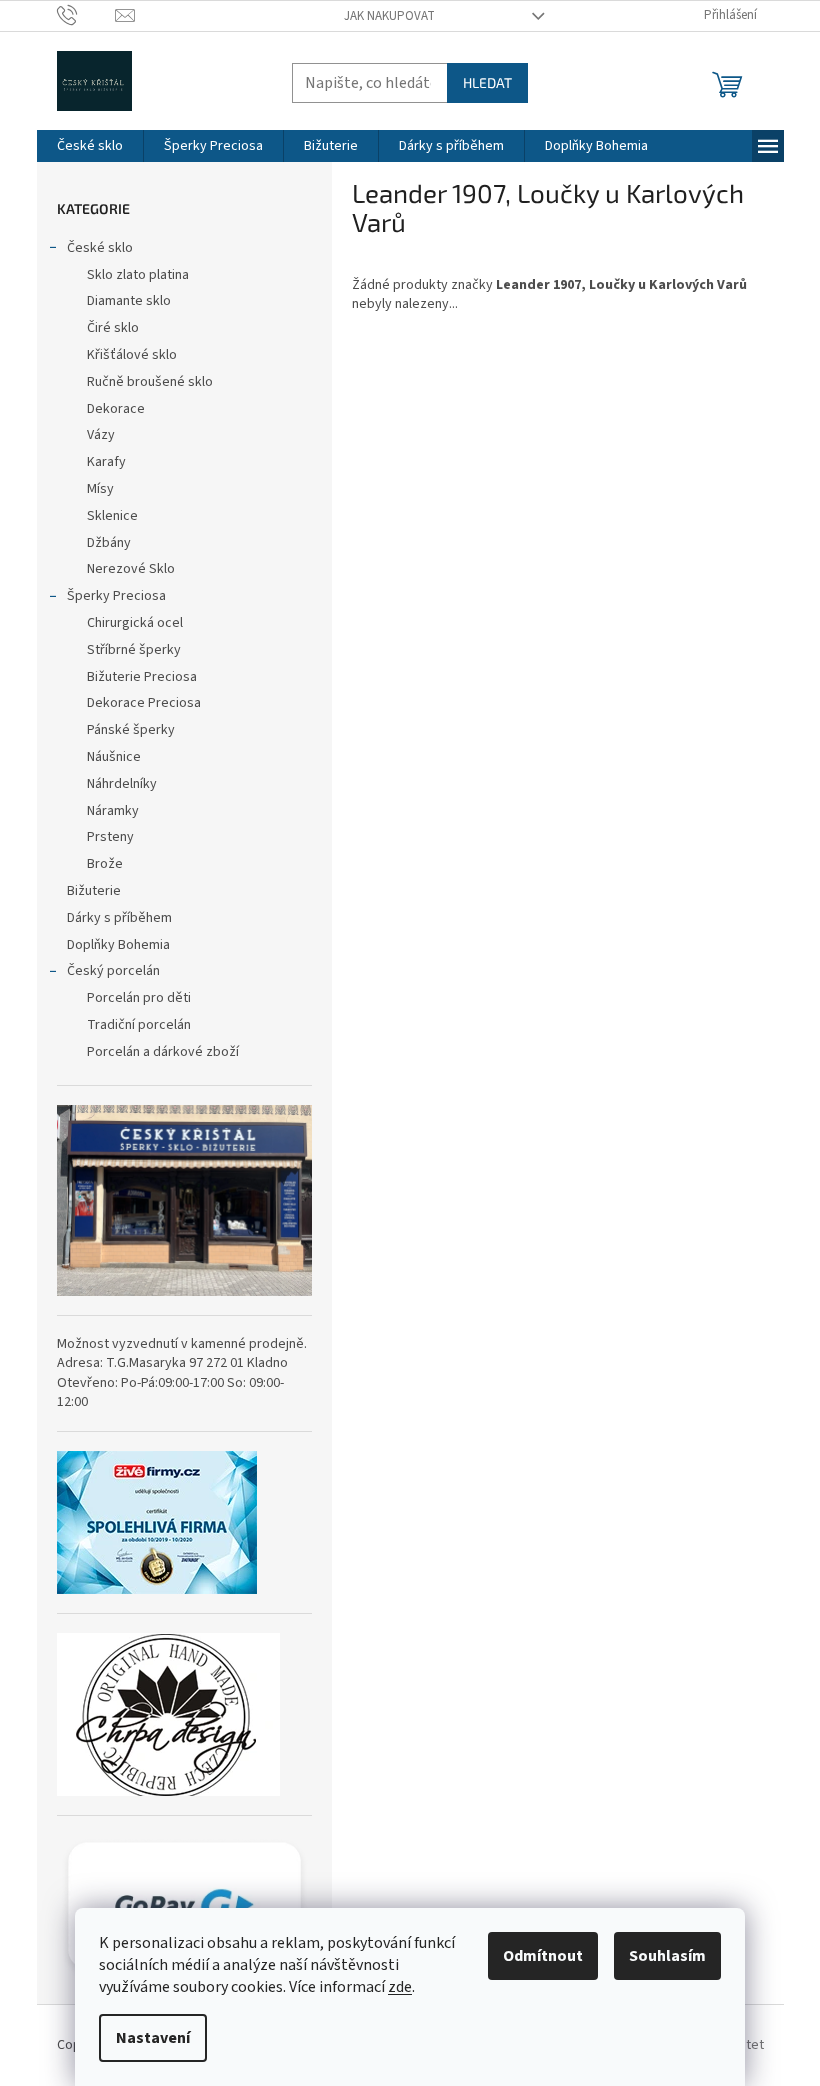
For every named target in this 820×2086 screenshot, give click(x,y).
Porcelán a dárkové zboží (163, 1052)
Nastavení (153, 2038)
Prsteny (110, 837)
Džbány (109, 543)
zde (400, 1987)
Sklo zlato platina (138, 275)
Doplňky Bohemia (118, 945)
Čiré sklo (113, 328)
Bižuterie (94, 891)
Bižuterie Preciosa (142, 677)
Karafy (106, 462)
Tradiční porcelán (139, 1025)
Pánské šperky (131, 730)
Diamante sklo (129, 301)
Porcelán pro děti (139, 998)
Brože (105, 864)
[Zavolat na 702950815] (86, 15)
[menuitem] (90, 146)
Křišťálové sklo (132, 355)
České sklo (100, 248)
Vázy (101, 435)
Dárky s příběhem (119, 918)
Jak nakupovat (389, 16)
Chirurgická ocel (135, 623)
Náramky (113, 811)
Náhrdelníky (122, 784)
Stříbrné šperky (134, 650)
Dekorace (116, 409)
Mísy (100, 489)
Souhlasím (667, 1956)
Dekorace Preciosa (144, 703)
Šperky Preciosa (116, 596)
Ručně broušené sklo (150, 382)
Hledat (487, 82)
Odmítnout (543, 1956)
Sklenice (112, 516)
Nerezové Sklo (131, 569)
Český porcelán (113, 971)
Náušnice (114, 757)
